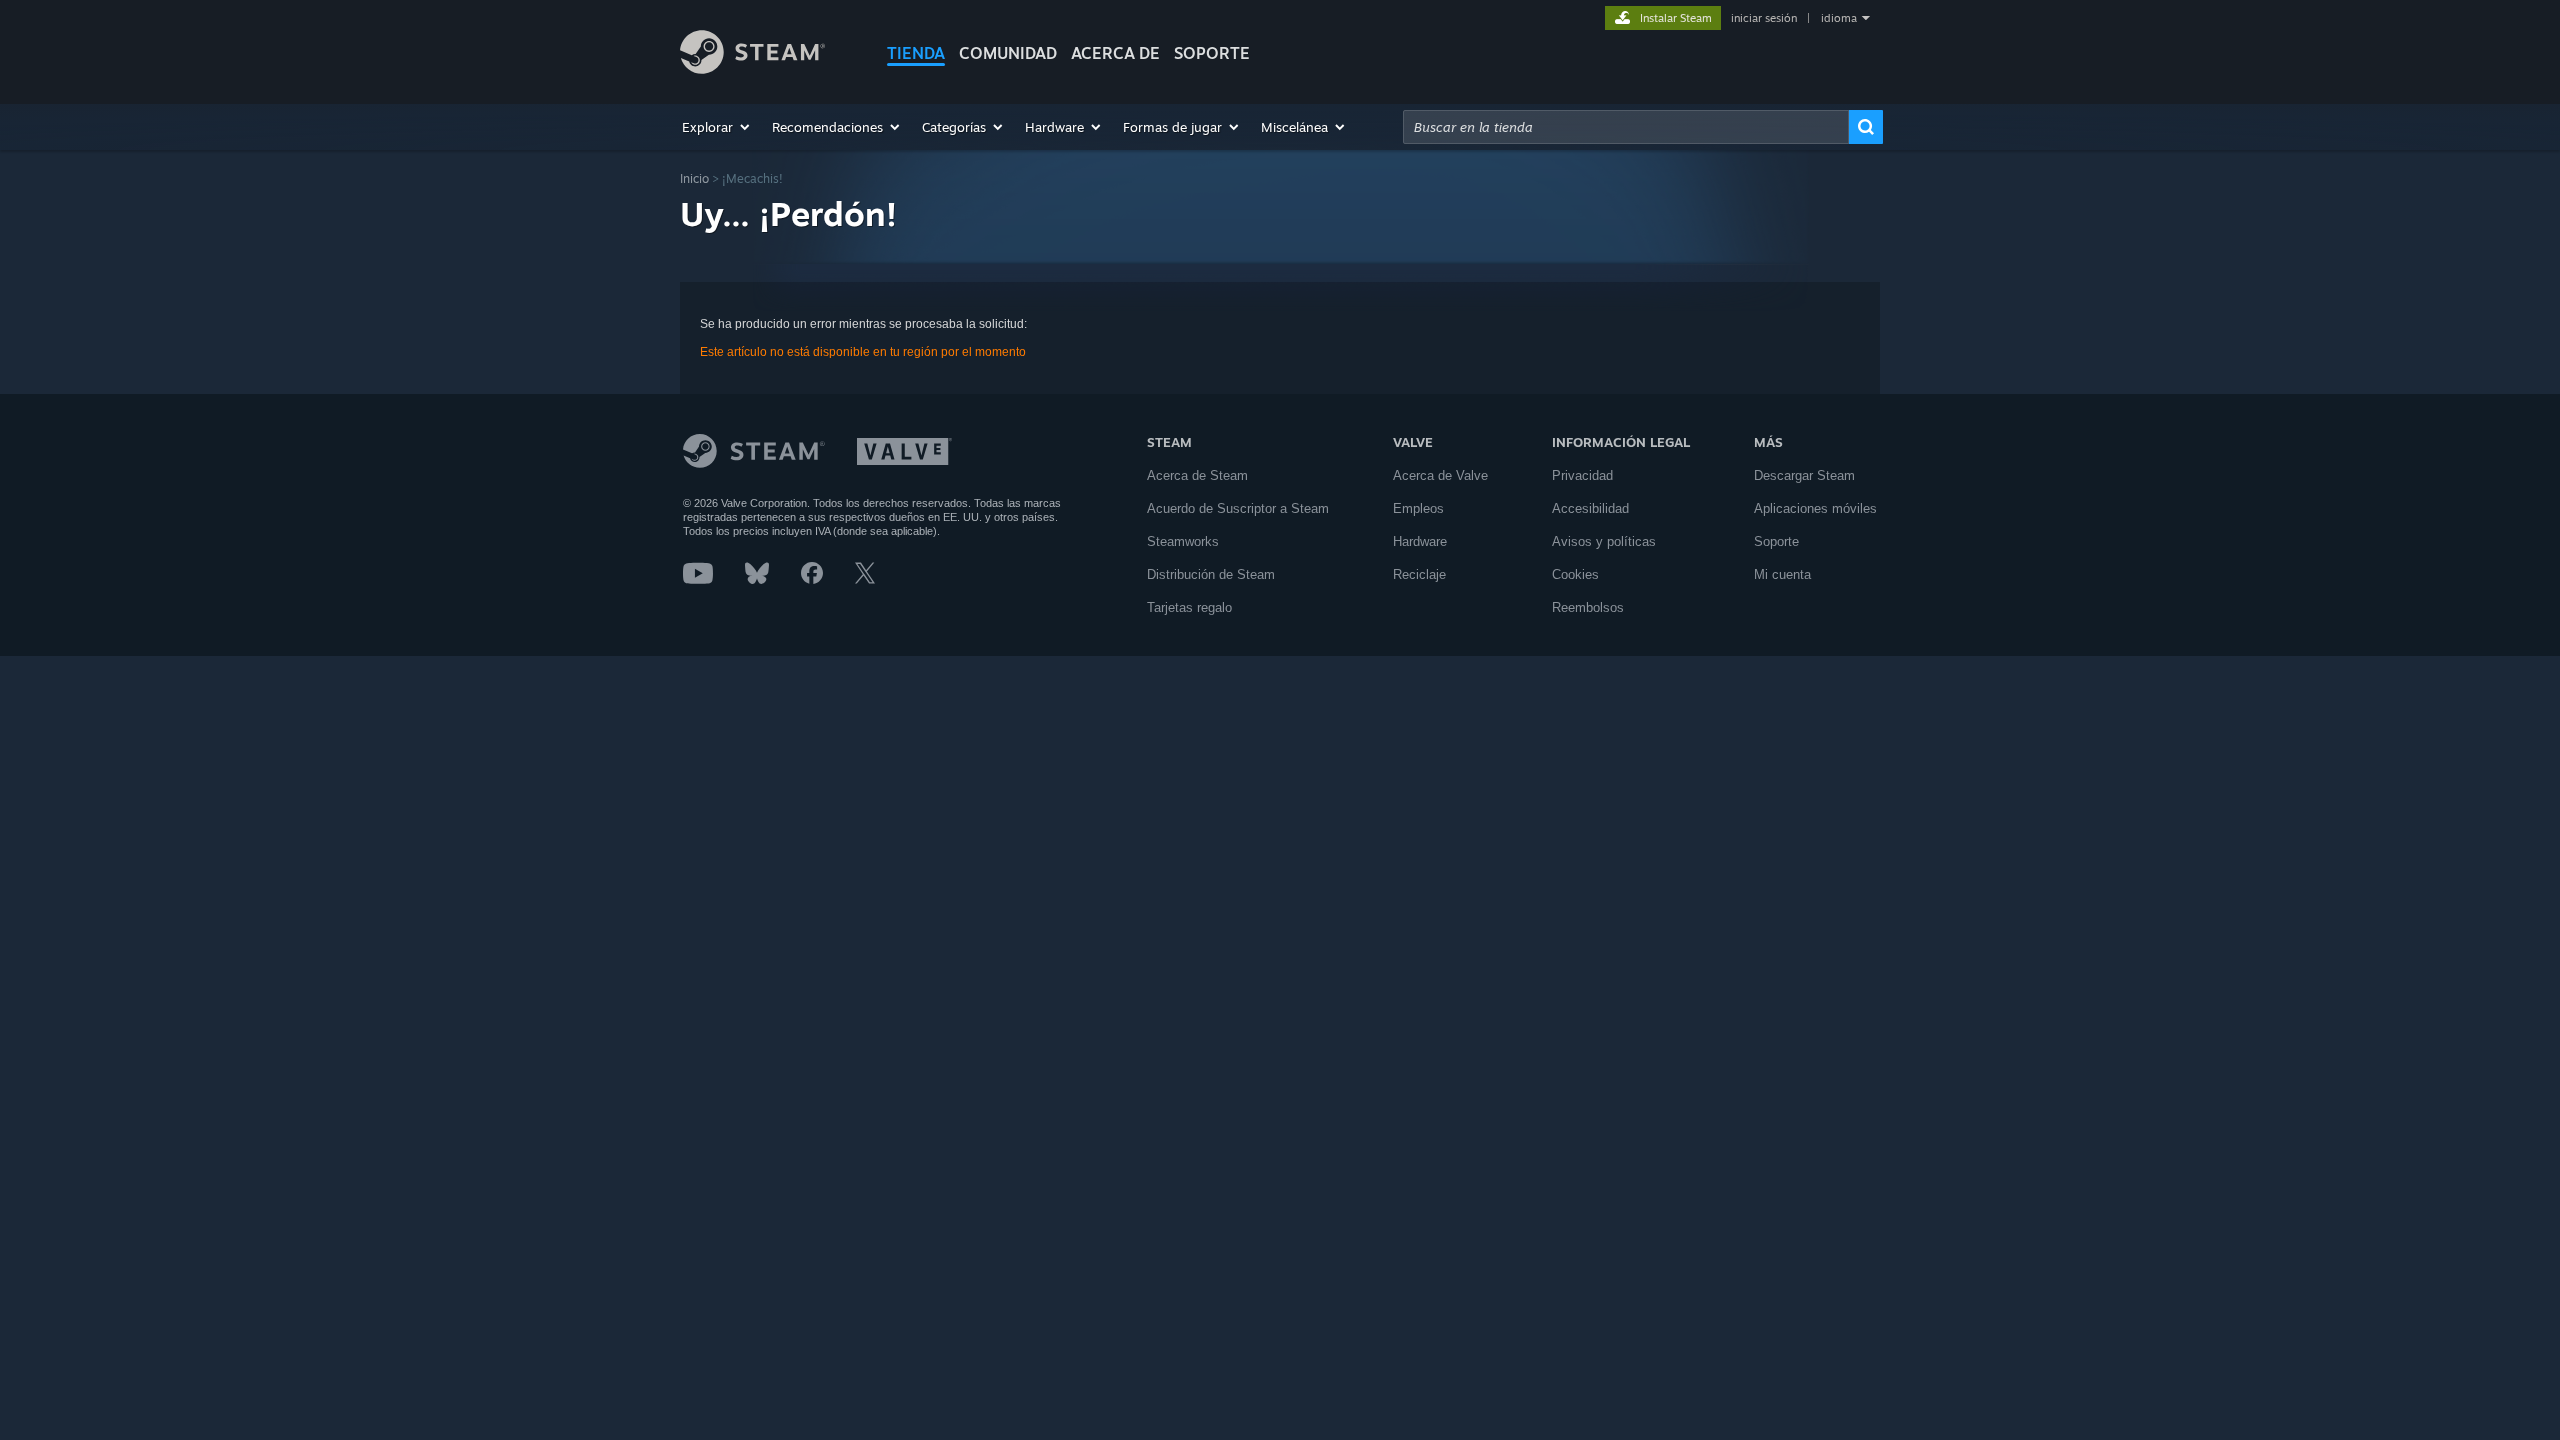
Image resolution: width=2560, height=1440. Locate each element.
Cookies (1575, 574)
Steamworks (1183, 541)
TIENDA (916, 53)
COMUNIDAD (1008, 53)
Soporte (1776, 541)
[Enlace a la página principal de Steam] (752, 68)
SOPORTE (1212, 53)
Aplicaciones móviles (1815, 508)
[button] (717, 127)
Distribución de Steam (1211, 574)
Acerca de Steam (1197, 475)
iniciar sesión (1764, 18)
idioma (1839, 18)
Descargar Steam (1804, 475)
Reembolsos (1588, 607)
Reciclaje (1419, 574)
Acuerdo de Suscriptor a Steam (1238, 508)
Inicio (694, 178)
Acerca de (1115, 53)
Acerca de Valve (1440, 475)
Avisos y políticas (1604, 541)
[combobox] (1626, 127)
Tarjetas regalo (1189, 607)
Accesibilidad (1590, 508)
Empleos (1418, 508)
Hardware (1420, 541)
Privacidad (1582, 475)
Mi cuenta (1782, 574)
